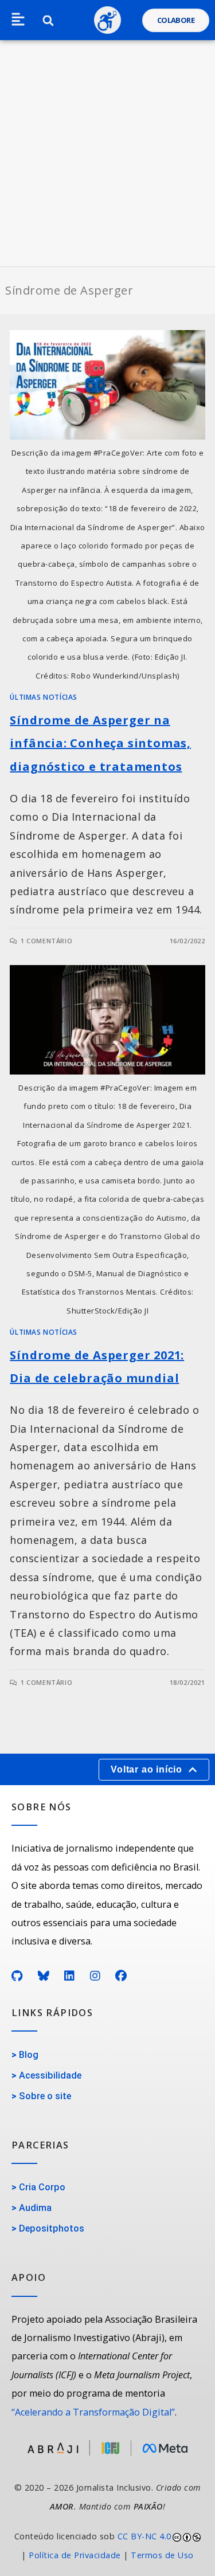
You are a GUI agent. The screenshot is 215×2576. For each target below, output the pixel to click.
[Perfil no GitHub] (17, 1976)
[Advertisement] (107, 153)
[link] (107, 2546)
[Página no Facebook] (121, 1976)
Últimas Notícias (44, 697)
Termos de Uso (162, 2555)
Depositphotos (52, 2228)
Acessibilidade (50, 2075)
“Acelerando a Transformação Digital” (93, 2412)
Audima (35, 2208)
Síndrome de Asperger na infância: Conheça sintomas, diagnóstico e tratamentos (100, 744)
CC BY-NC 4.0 (144, 2536)
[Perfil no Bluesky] (44, 1976)
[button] (18, 20)
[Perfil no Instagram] (95, 1976)
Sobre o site (45, 2096)
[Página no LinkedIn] (70, 1976)
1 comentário (46, 941)
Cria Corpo (42, 2187)
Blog (29, 2055)
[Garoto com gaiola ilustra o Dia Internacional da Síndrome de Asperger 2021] (107, 1020)
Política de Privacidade (75, 2555)
